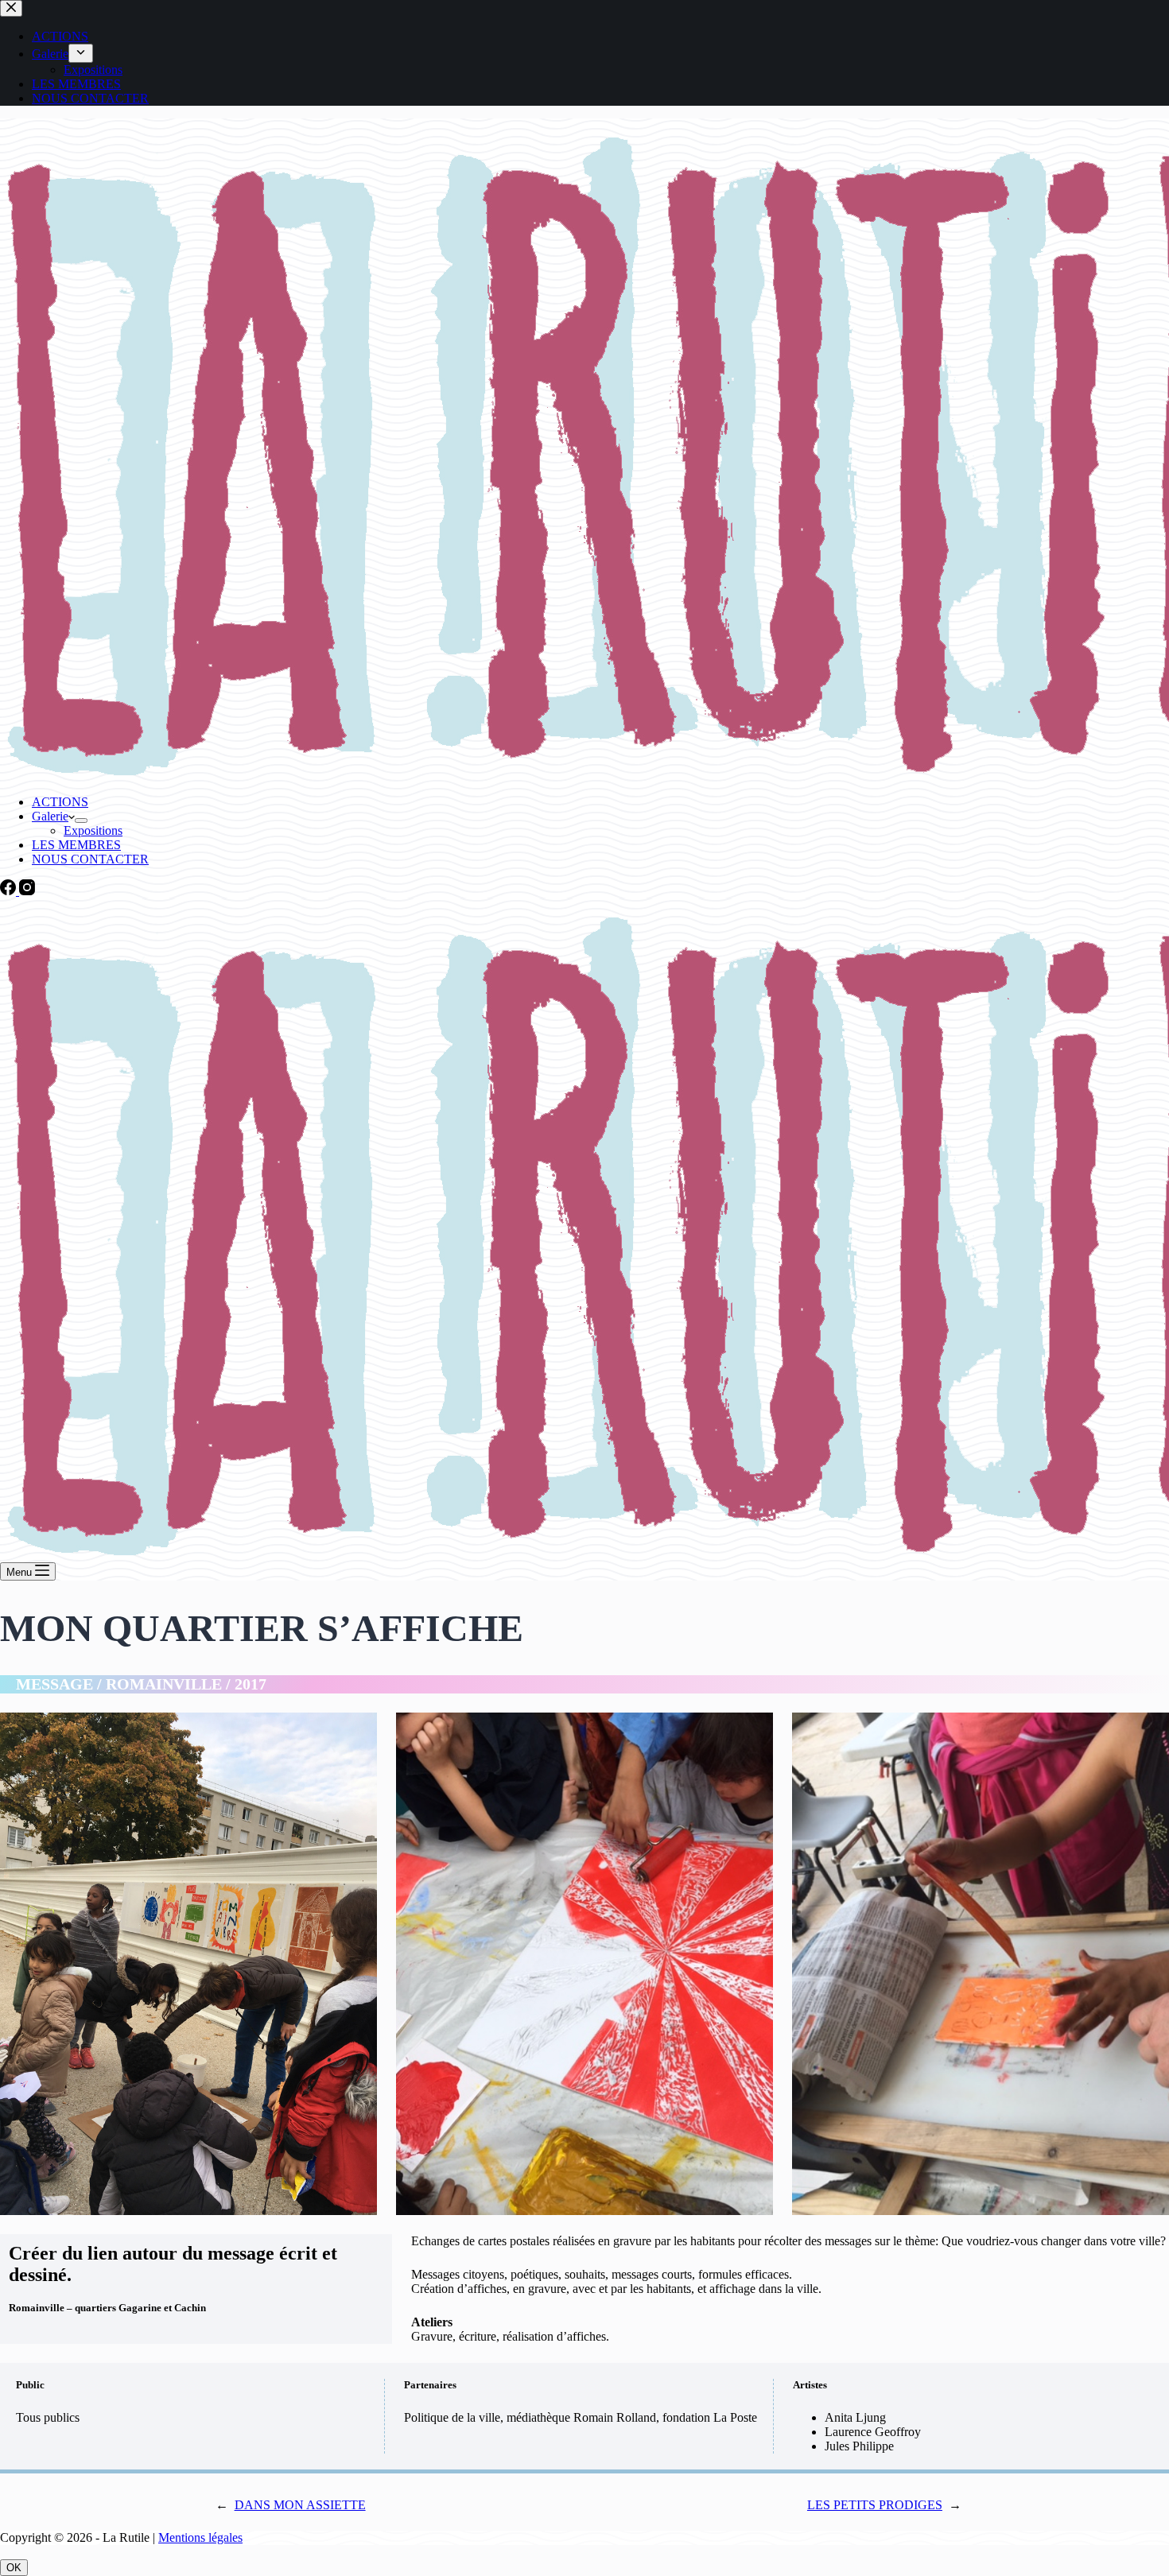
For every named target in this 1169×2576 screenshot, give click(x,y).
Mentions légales (200, 2537)
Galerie (50, 816)
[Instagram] (27, 891)
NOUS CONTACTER (90, 859)
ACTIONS (60, 802)
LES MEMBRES (76, 845)
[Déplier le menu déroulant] (81, 821)
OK (14, 2568)
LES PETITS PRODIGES (875, 2505)
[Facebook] (10, 891)
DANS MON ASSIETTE (300, 2505)
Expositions (93, 830)
